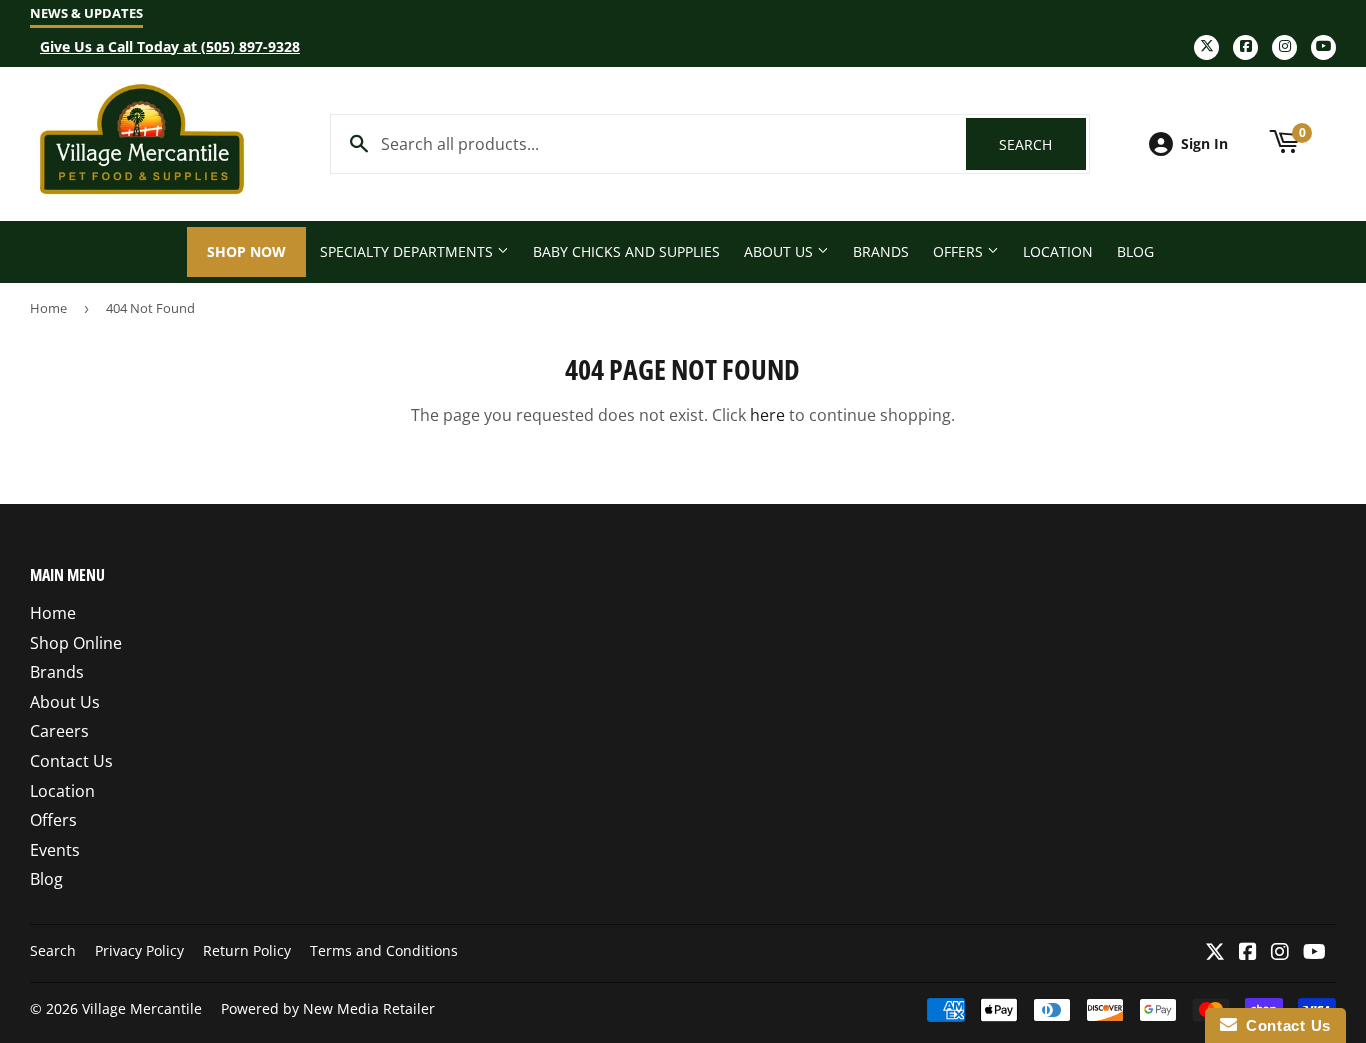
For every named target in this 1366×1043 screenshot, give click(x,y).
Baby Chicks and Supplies (626, 251)
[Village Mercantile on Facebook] (1248, 953)
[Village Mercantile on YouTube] (1314, 953)
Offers (960, 251)
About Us (780, 251)
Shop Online (76, 643)
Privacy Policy (139, 950)
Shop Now (246, 251)
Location (1058, 251)
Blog (1135, 251)
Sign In (1204, 143)
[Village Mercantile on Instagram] (1280, 953)
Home (48, 308)
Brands (881, 251)
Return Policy (247, 950)
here (767, 415)
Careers (59, 731)
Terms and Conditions (384, 950)
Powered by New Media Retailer (328, 1008)
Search (1042, 144)
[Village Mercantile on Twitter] (1215, 953)
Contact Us (71, 761)
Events (55, 850)
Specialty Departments (408, 251)
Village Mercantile (142, 1008)
